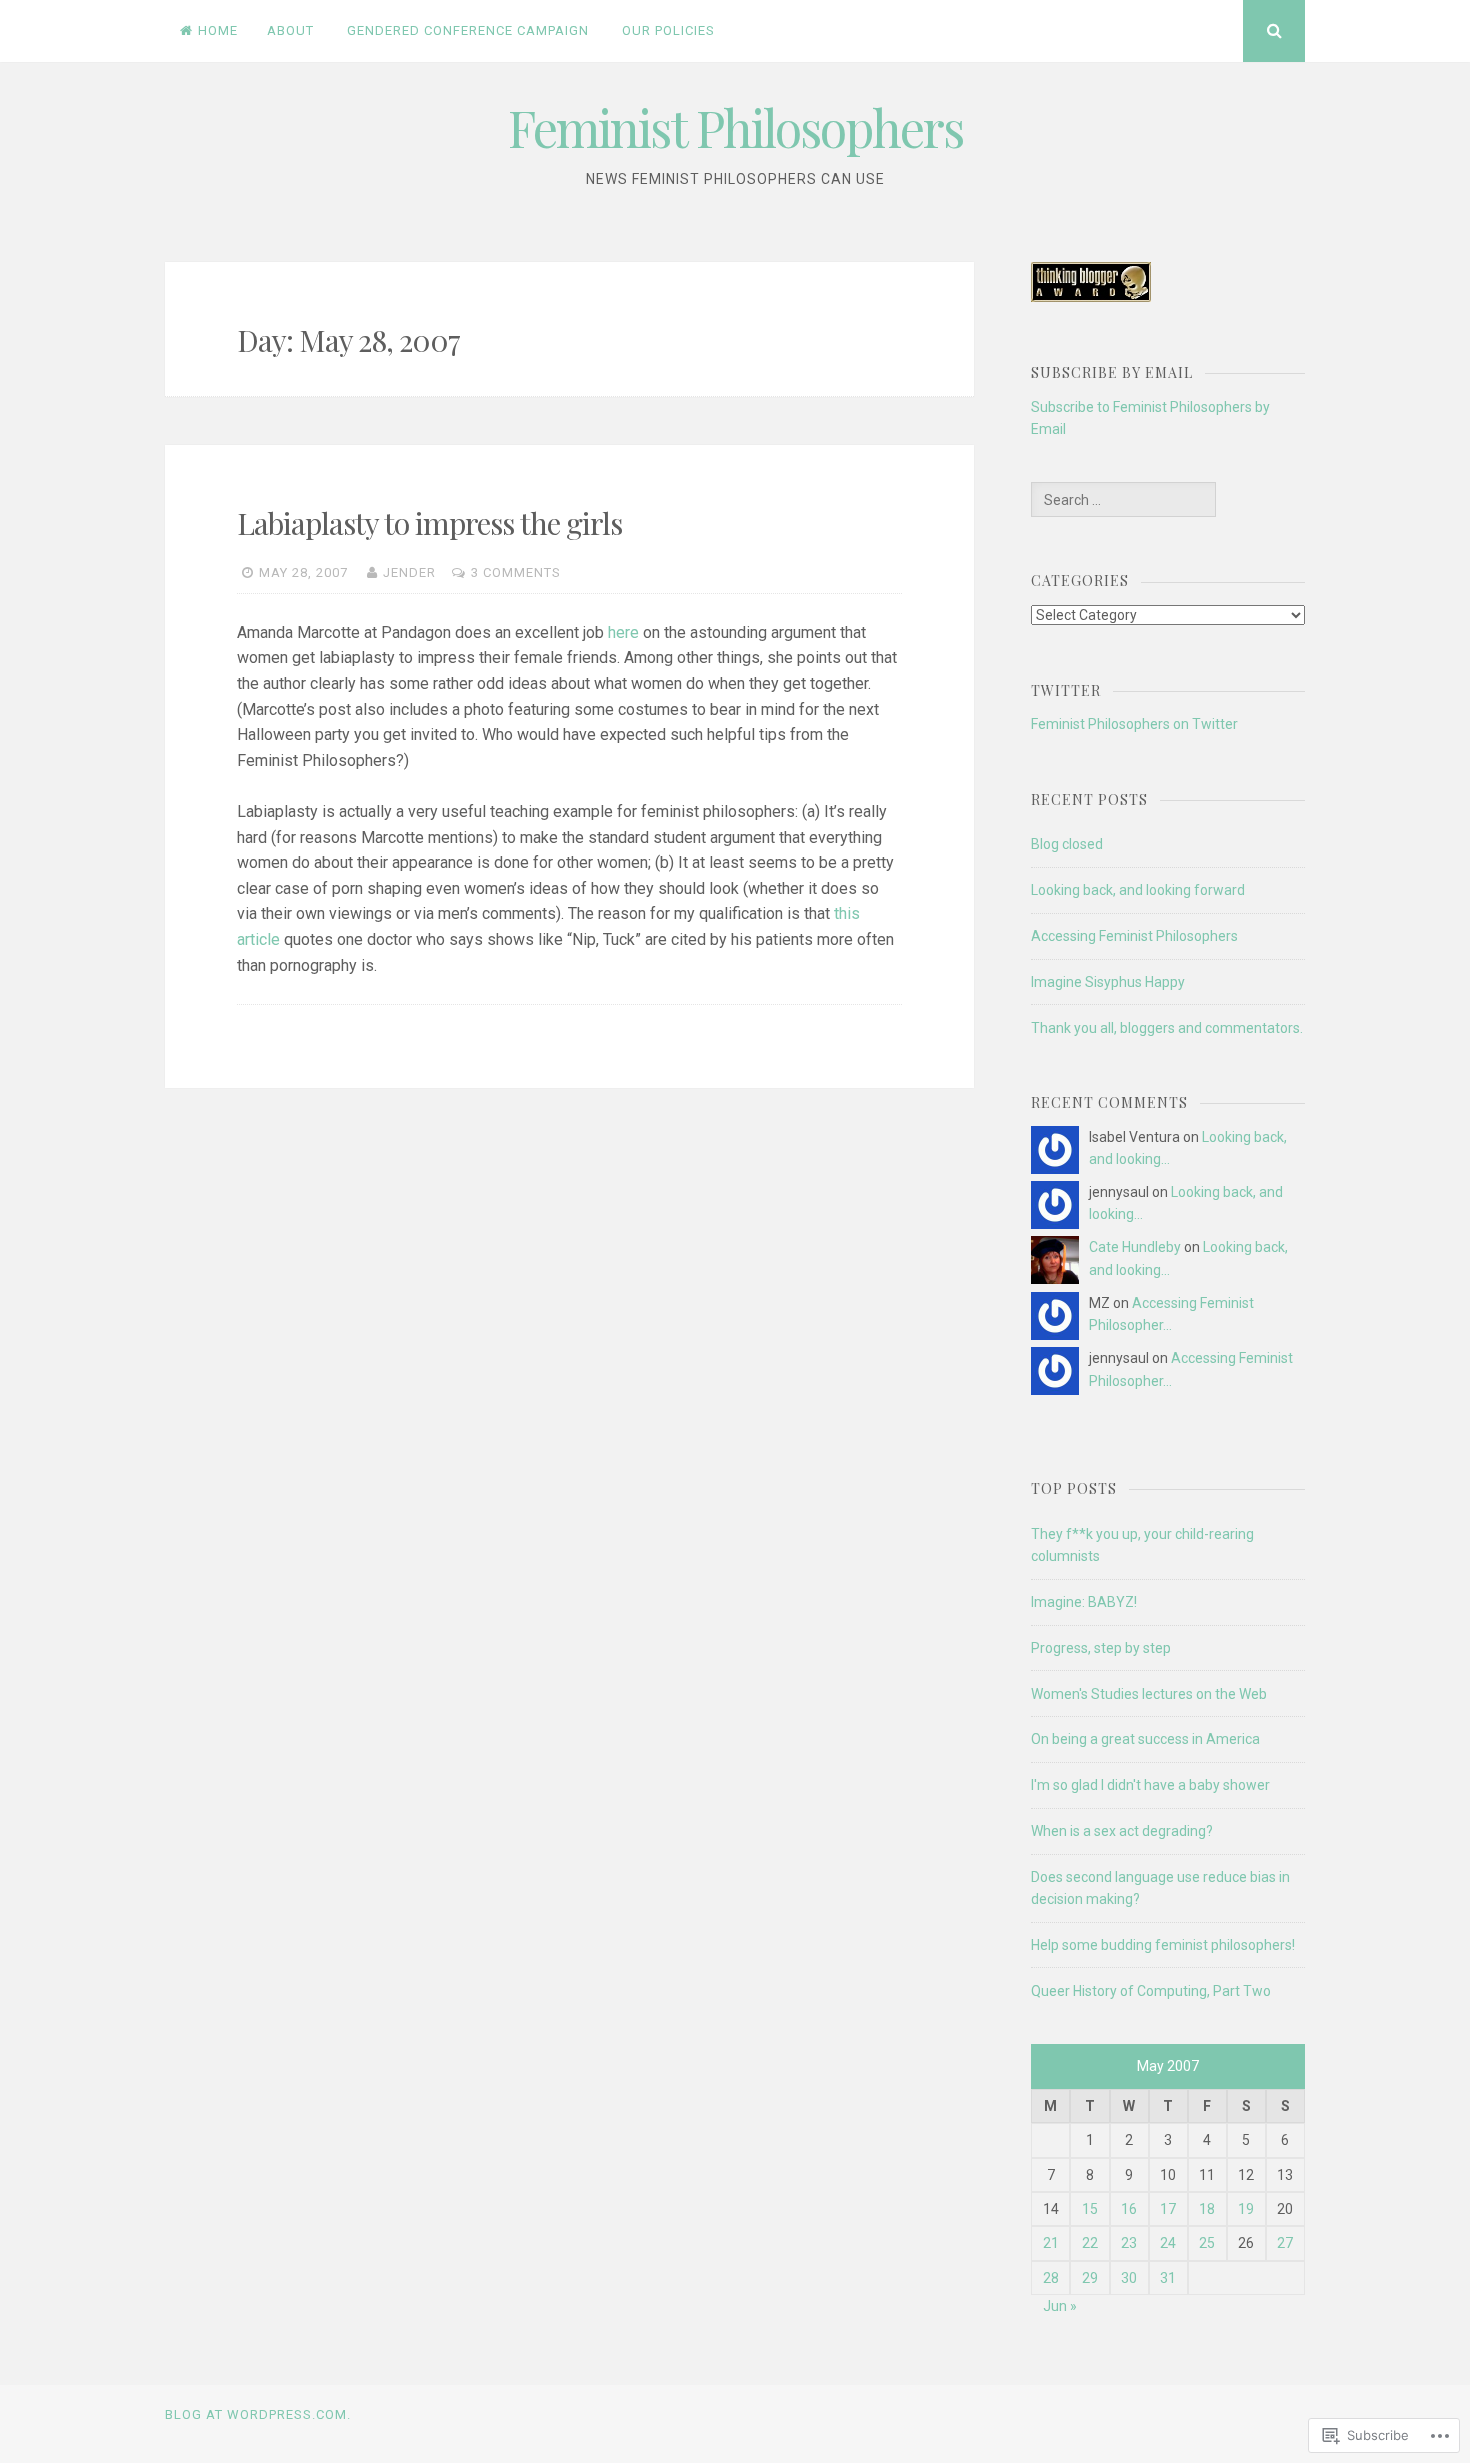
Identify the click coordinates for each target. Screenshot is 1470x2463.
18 (1207, 2209)
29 (1090, 2278)
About (290, 30)
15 (1090, 2209)
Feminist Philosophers (735, 127)
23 (1129, 2243)
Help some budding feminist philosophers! (1163, 1945)
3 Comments (516, 572)
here (623, 632)
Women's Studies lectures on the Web (1149, 1694)
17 (1168, 2209)
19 (1246, 2209)
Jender (409, 572)
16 (1129, 2209)
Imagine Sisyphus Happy (1108, 982)
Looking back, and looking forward (1138, 890)
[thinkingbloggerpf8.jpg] (1091, 297)
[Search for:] (1123, 500)
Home (218, 30)
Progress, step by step (1101, 1648)
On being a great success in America (1145, 1739)
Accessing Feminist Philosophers (1134, 936)
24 (1168, 2243)
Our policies (668, 30)
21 (1051, 2243)
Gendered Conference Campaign (468, 30)
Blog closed (1067, 844)
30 (1129, 2278)
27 (1285, 2243)
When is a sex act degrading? (1122, 1831)
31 (1168, 2278)
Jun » (1060, 2306)
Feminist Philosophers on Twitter (1134, 724)
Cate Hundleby (1135, 1247)
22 (1090, 2243)
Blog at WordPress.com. (258, 2414)
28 (1051, 2278)
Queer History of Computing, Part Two (1151, 1991)
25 (1207, 2243)
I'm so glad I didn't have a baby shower (1150, 1785)
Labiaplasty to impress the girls (429, 523)
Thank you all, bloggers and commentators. (1167, 1028)
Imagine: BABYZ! (1084, 1602)
